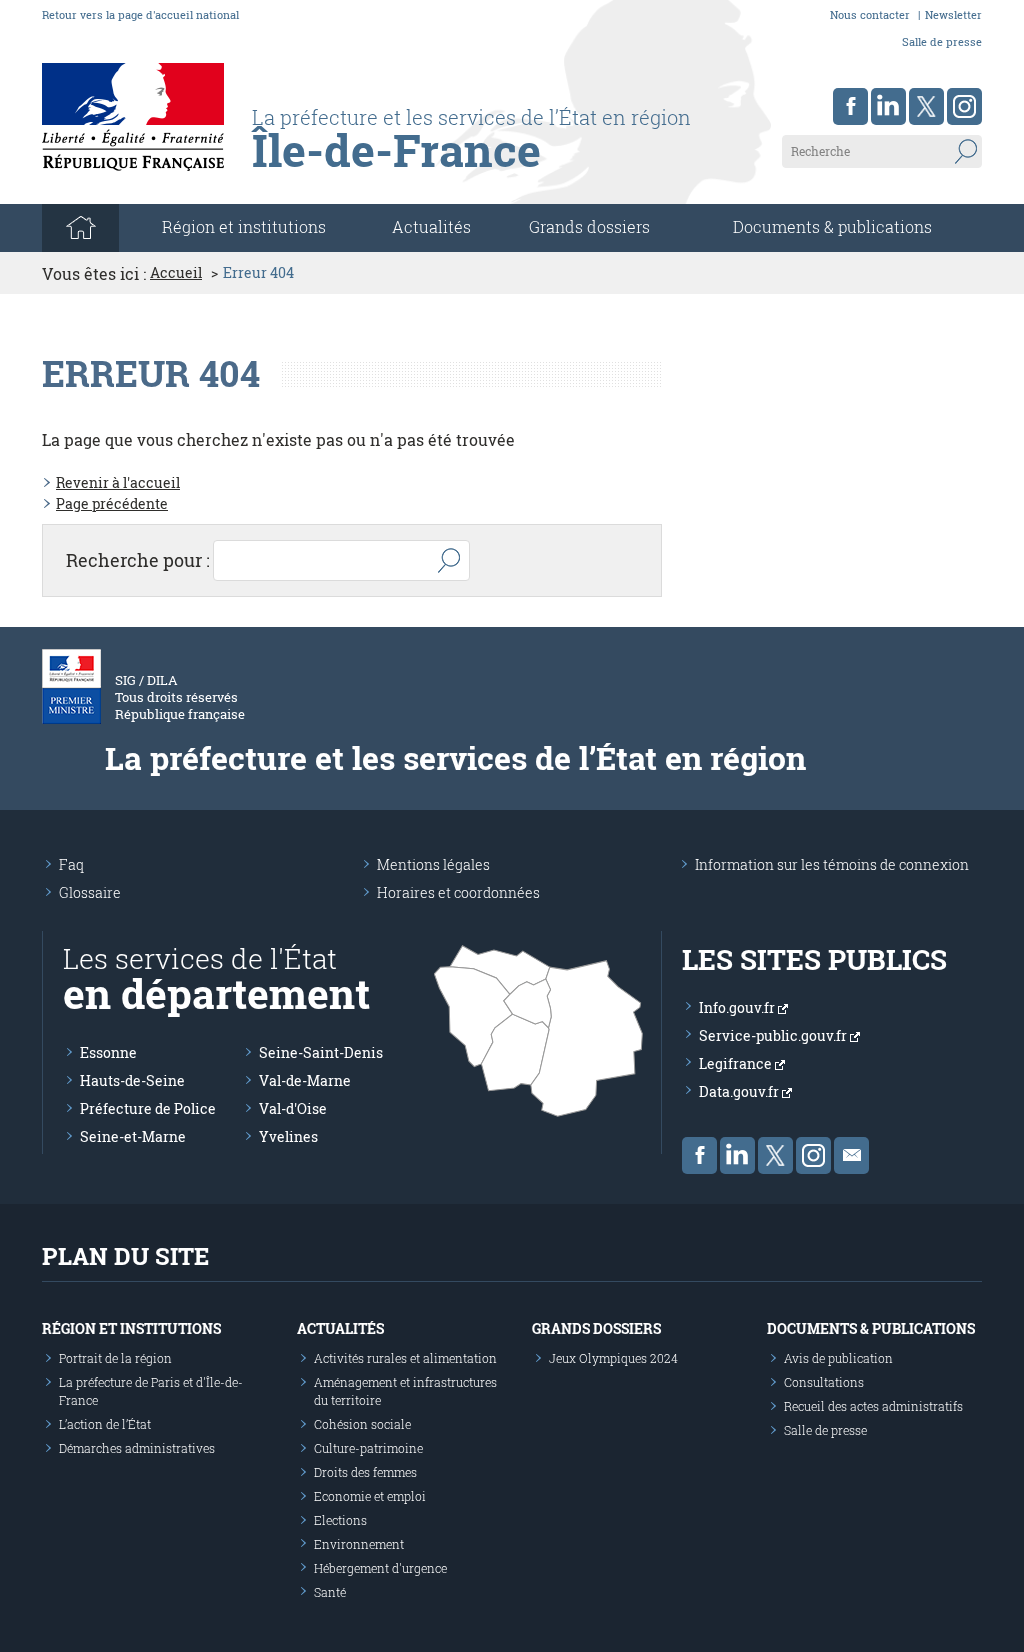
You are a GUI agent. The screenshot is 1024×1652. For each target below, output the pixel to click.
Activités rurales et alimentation (405, 1358)
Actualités (431, 226)
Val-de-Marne (305, 1080)
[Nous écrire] (851, 1155)
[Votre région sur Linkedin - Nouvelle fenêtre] (888, 106)
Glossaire (90, 892)
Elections (340, 1520)
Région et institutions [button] (244, 226)
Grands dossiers (589, 226)
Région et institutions (131, 1328)
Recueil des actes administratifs (873, 1406)
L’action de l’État (105, 1424)
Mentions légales (433, 864)
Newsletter (953, 14)
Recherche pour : (138, 560)
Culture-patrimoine (368, 1448)
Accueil (176, 273)
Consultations (824, 1382)
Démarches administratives (137, 1448)
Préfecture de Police (148, 1108)
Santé (330, 1592)
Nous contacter (870, 14)
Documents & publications (832, 226)
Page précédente (112, 503)
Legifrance (737, 1063)
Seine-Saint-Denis (321, 1052)
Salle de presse (942, 41)
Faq (71, 864)
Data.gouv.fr (740, 1091)
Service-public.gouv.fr (774, 1035)
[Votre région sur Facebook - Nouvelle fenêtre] (850, 106)
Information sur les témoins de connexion (832, 864)
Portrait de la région (115, 1358)
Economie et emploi (370, 1496)
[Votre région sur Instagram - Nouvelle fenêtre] (964, 106)
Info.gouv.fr (738, 1007)
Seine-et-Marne (133, 1136)
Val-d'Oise (293, 1108)
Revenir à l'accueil (118, 482)
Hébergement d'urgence (380, 1568)
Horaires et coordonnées (458, 892)
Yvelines (288, 1136)
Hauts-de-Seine (132, 1080)
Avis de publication (838, 1358)
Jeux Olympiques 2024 (613, 1358)
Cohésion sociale (362, 1424)
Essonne (108, 1052)
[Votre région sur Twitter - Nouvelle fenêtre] (926, 106)
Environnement (359, 1544)
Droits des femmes (365, 1472)
